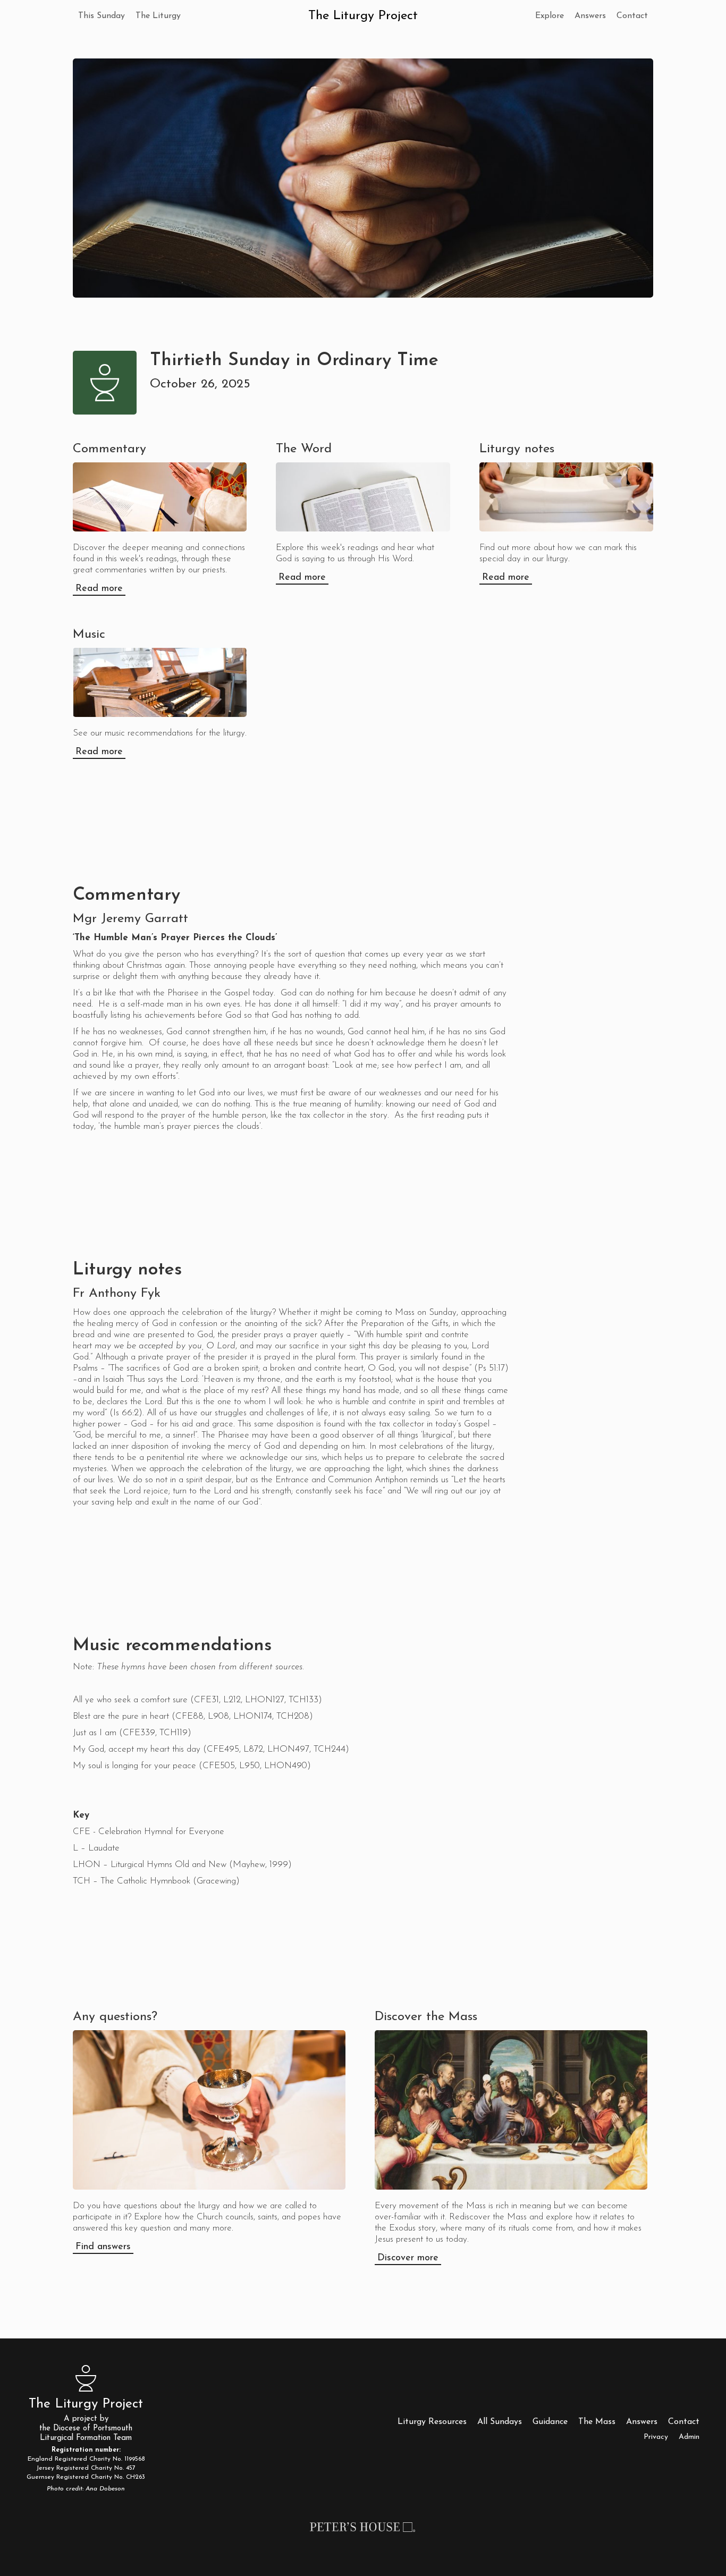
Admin (689, 2437)
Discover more (408, 2258)
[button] (158, 16)
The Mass (597, 2422)
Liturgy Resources (432, 2422)
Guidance (550, 2422)
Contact (632, 16)
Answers (590, 16)
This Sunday (102, 16)
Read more (99, 589)
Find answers (103, 2247)
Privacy (656, 2437)
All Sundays (500, 2422)
